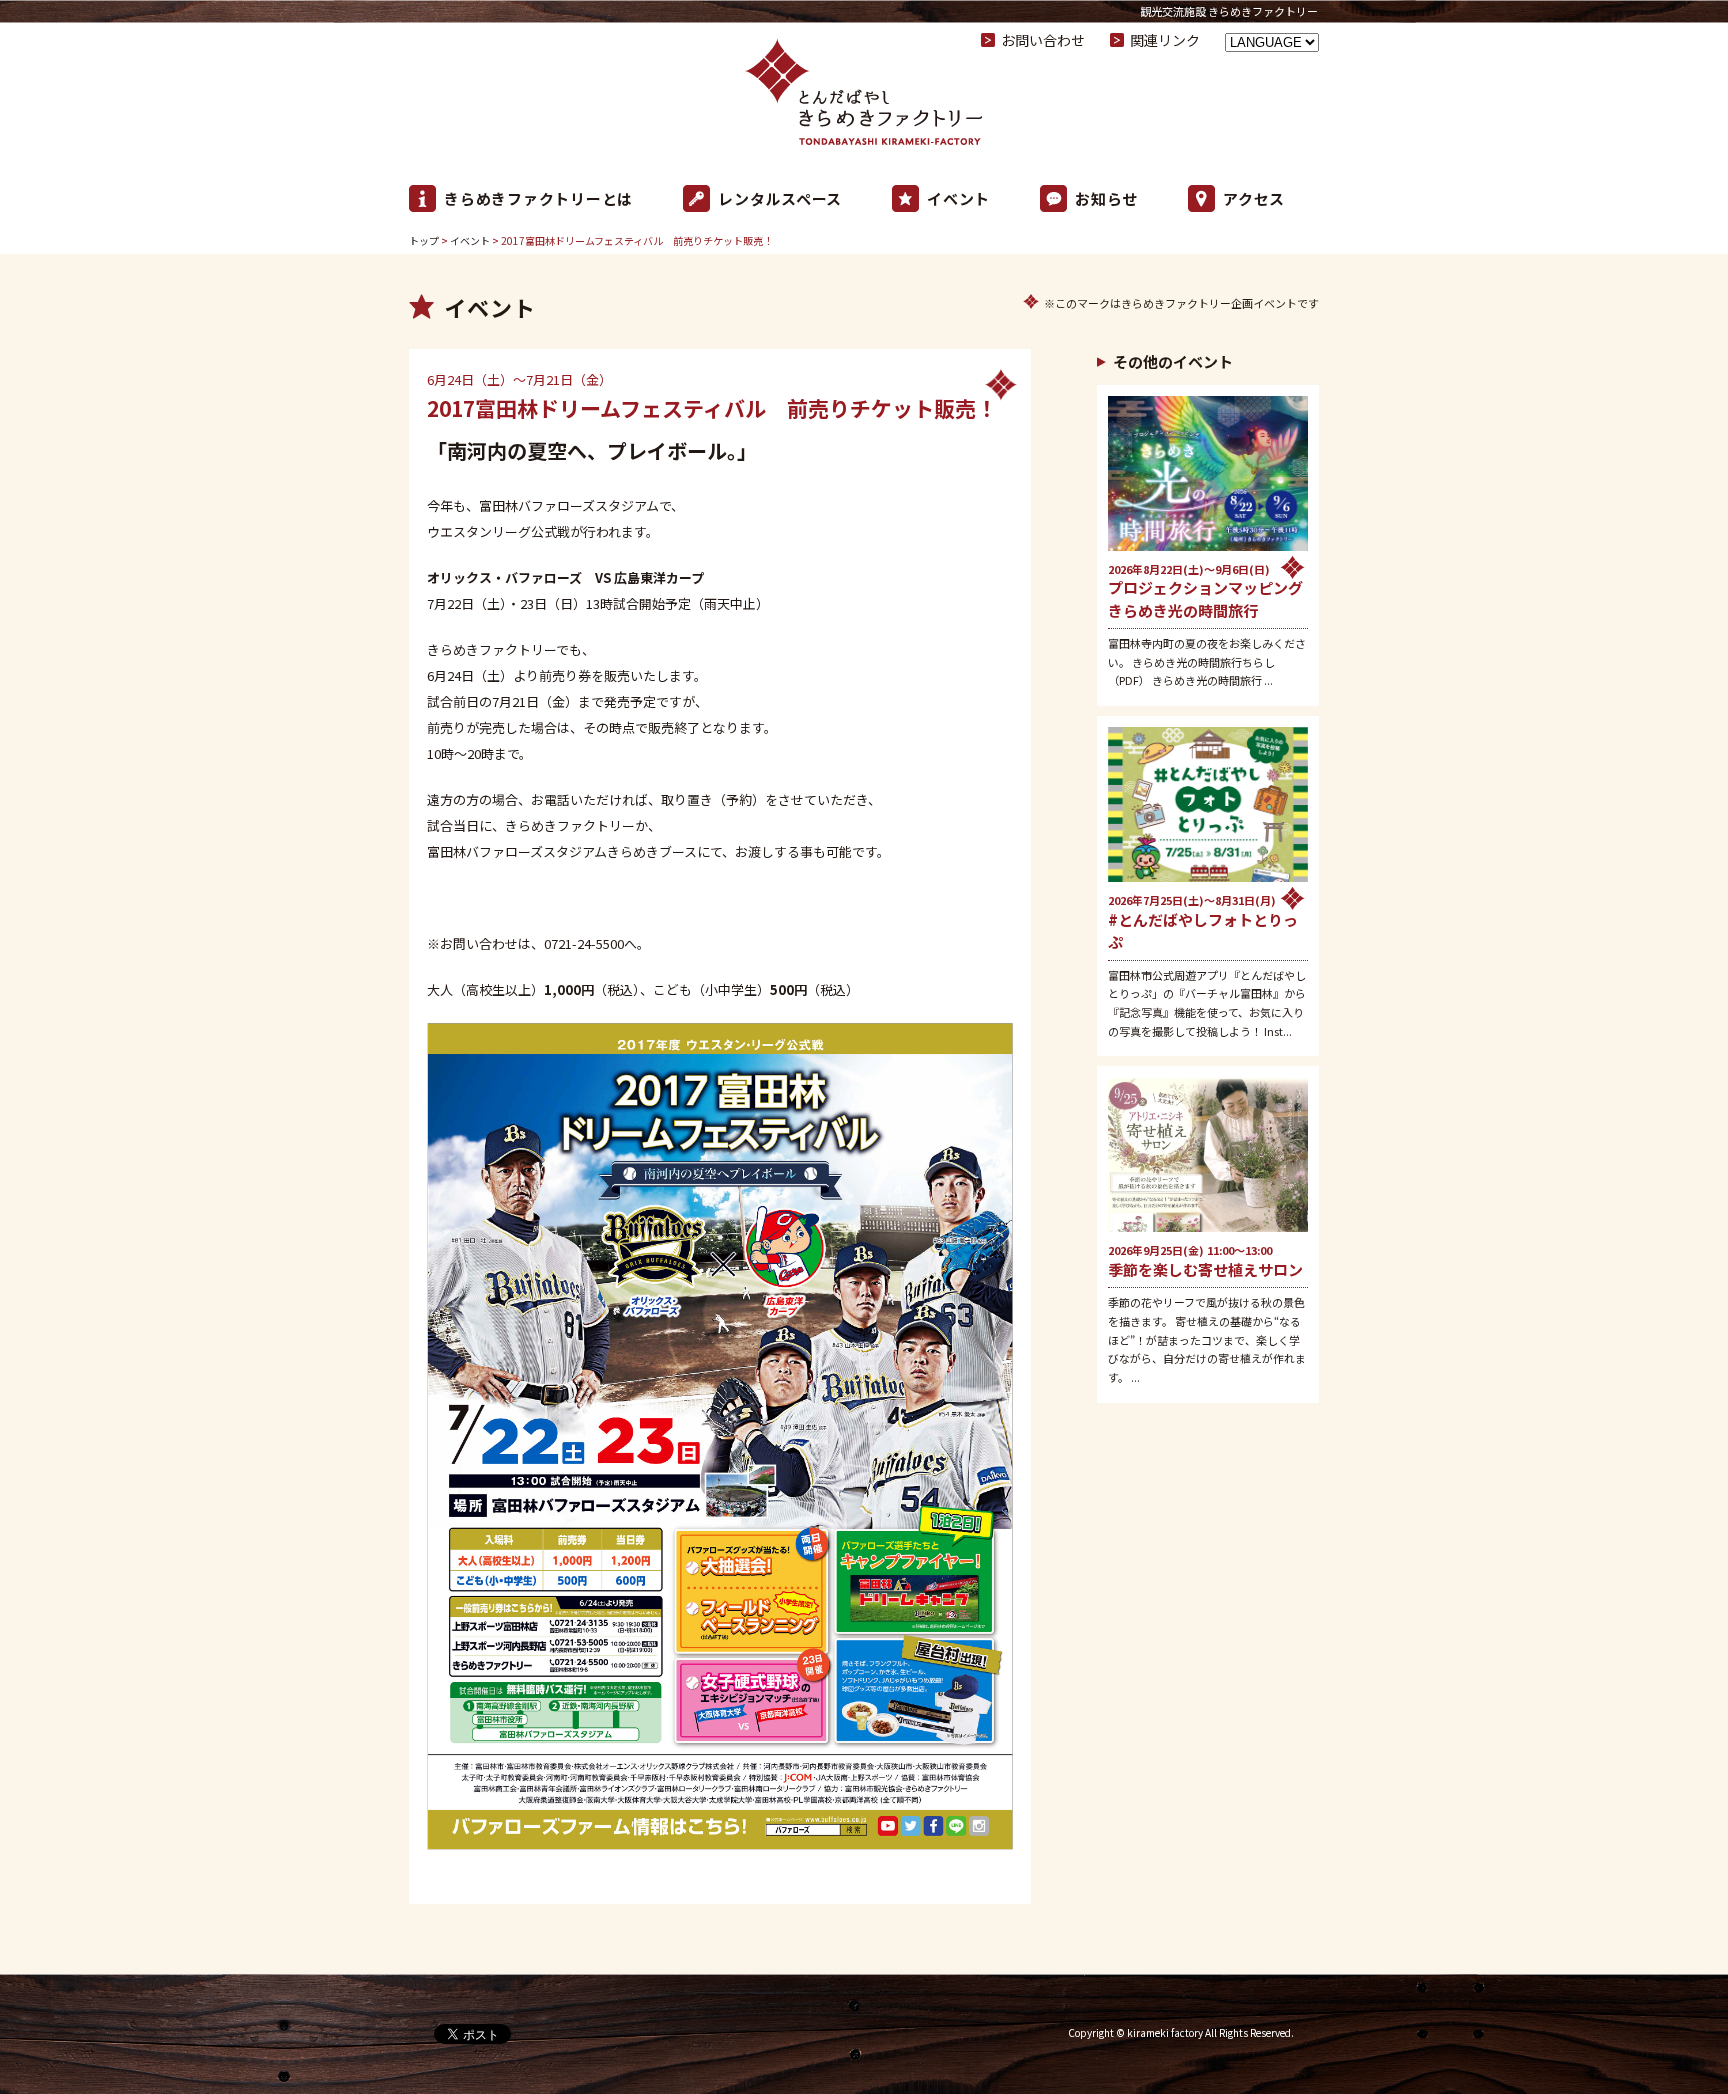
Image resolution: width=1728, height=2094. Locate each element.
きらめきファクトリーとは (538, 198)
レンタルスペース (780, 198)
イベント (958, 198)
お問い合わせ (1043, 40)
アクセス (1254, 198)
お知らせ (1106, 198)
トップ (424, 240)
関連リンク (1165, 40)
